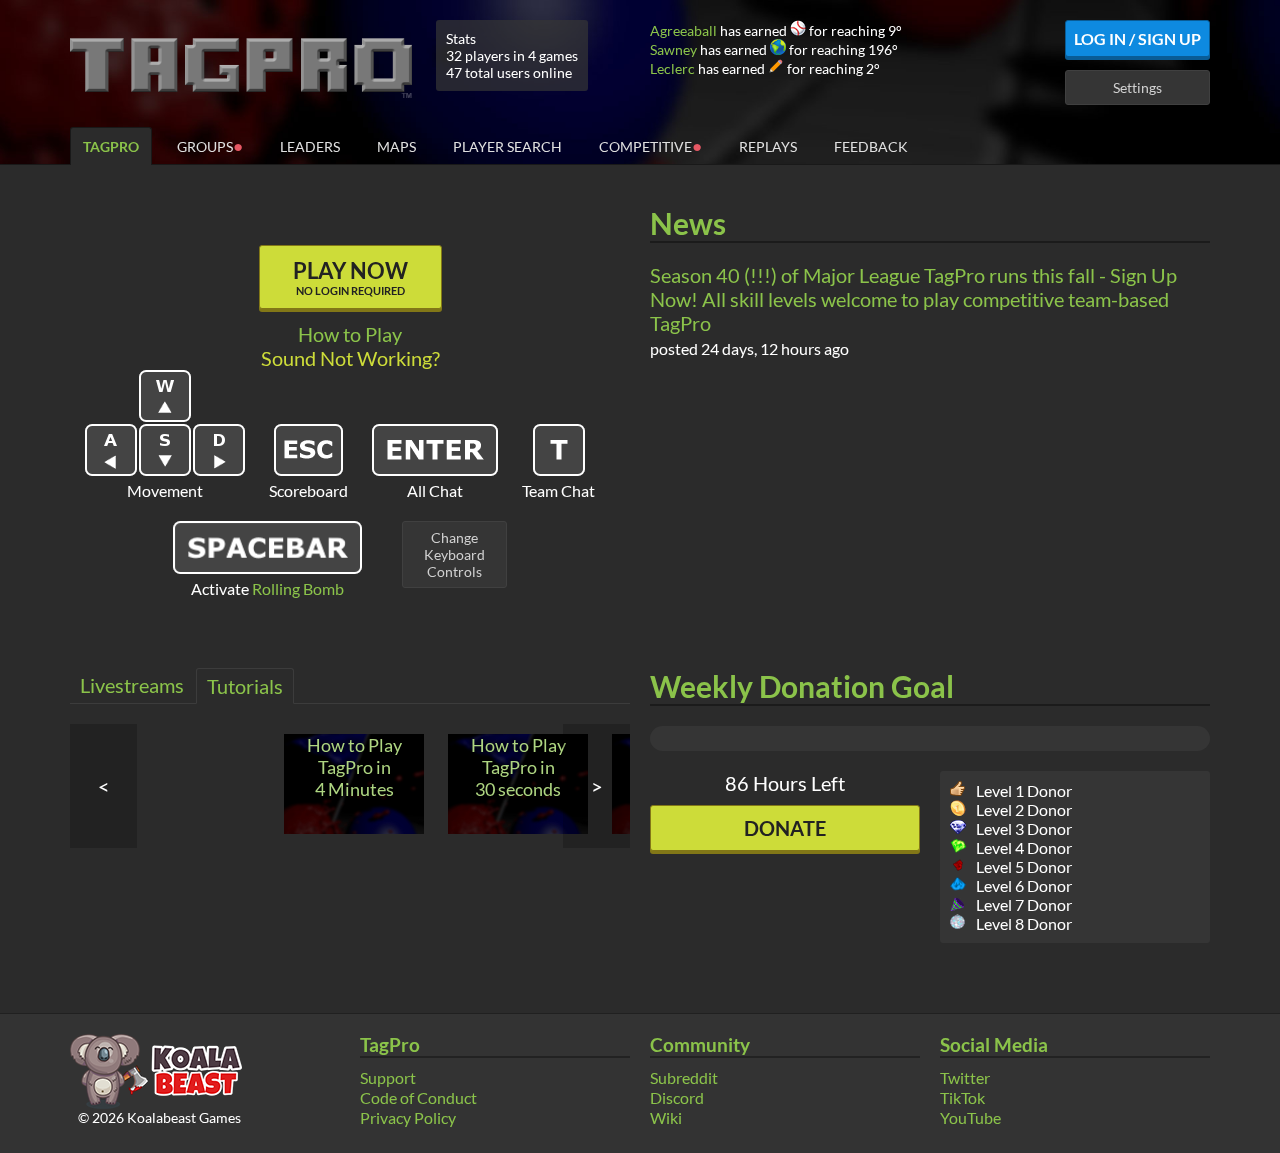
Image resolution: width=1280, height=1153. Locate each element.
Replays (768, 146)
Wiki (666, 1117)
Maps (396, 146)
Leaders (310, 146)
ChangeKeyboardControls (454, 554)
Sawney (673, 49)
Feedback (871, 146)
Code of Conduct (418, 1097)
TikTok (962, 1097)
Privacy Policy (408, 1117)
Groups (210, 145)
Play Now (350, 277)
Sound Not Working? (350, 358)
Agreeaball (683, 30)
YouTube (970, 1117)
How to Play (350, 334)
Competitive (650, 145)
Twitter (965, 1077)
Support (388, 1077)
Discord (677, 1097)
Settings (1137, 87)
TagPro (111, 146)
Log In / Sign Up (1137, 38)
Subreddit (684, 1077)
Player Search (507, 146)
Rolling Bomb (298, 588)
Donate (785, 828)
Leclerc (672, 68)
